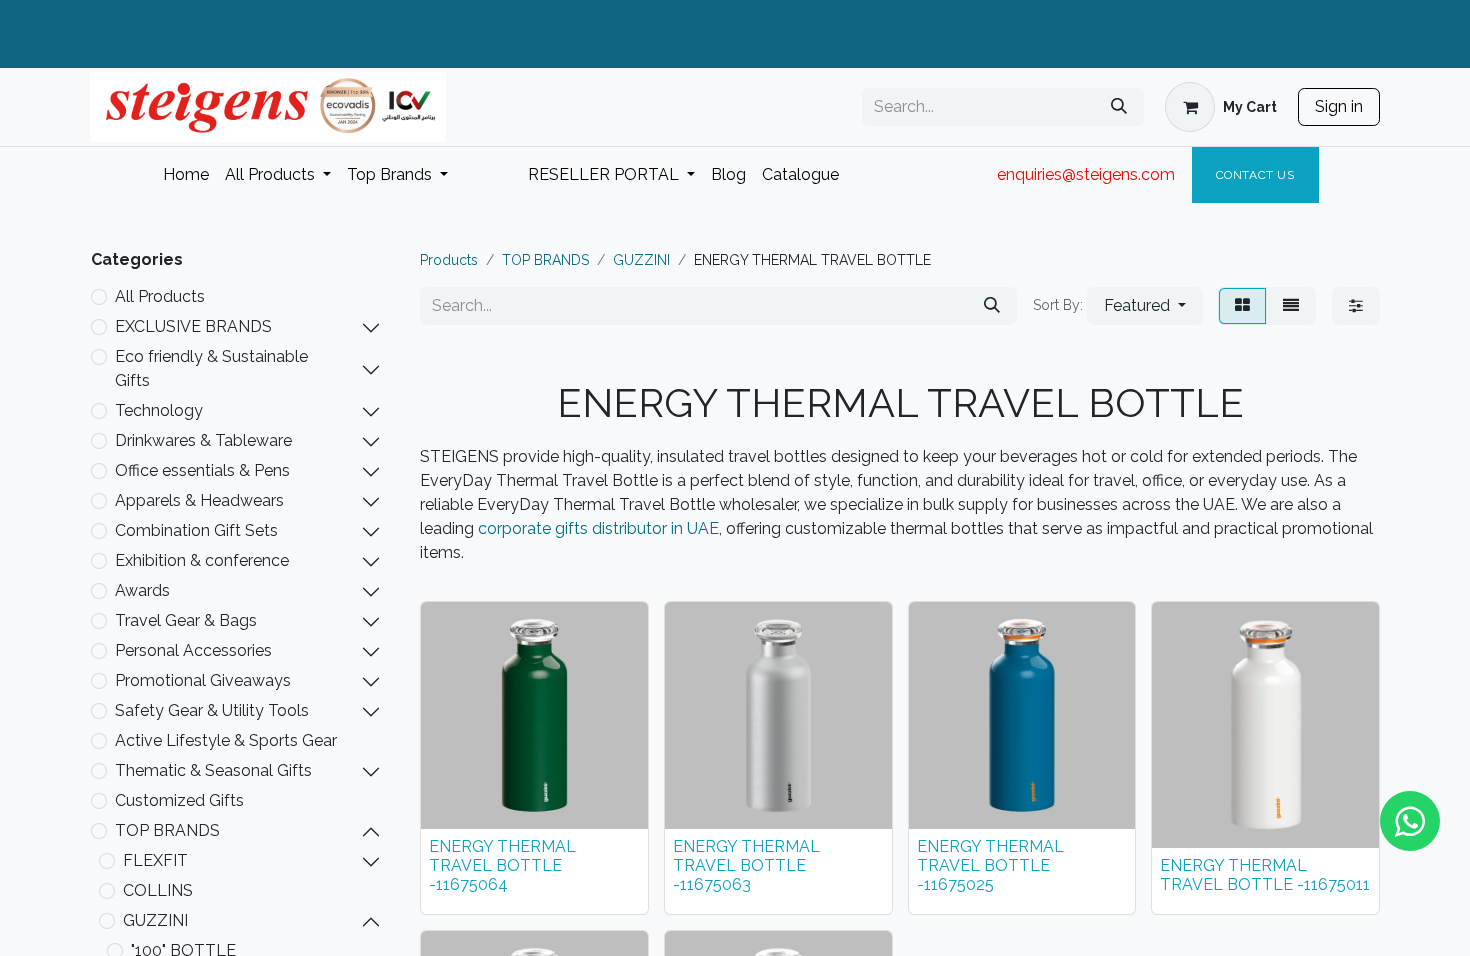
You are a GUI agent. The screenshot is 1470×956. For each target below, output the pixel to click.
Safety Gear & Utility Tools (212, 710)
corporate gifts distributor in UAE (598, 528)
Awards (142, 590)
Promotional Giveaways (203, 680)
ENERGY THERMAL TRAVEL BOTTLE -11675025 (990, 865)
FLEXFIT (155, 860)
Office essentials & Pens (202, 470)
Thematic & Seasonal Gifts (213, 770)
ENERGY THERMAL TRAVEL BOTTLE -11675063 (746, 865)
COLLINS (158, 890)
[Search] (1119, 107)
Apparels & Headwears (199, 500)
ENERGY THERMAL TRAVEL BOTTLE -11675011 (1265, 875)
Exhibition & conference (202, 560)
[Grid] (1242, 306)
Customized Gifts (179, 800)
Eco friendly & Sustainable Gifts (211, 368)
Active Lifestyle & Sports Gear (226, 740)
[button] (1145, 306)
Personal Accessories (193, 650)
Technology (159, 410)
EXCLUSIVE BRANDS (193, 326)
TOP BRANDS (167, 830)
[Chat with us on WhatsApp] (1410, 821)
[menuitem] (186, 175)
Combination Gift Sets (196, 530)
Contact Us (1255, 175)
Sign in (1339, 106)
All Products (160, 296)
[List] (1291, 306)
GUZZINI (155, 920)
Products (449, 260)
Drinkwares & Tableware (203, 440)
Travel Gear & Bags (186, 620)
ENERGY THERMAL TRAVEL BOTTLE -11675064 (502, 865)
